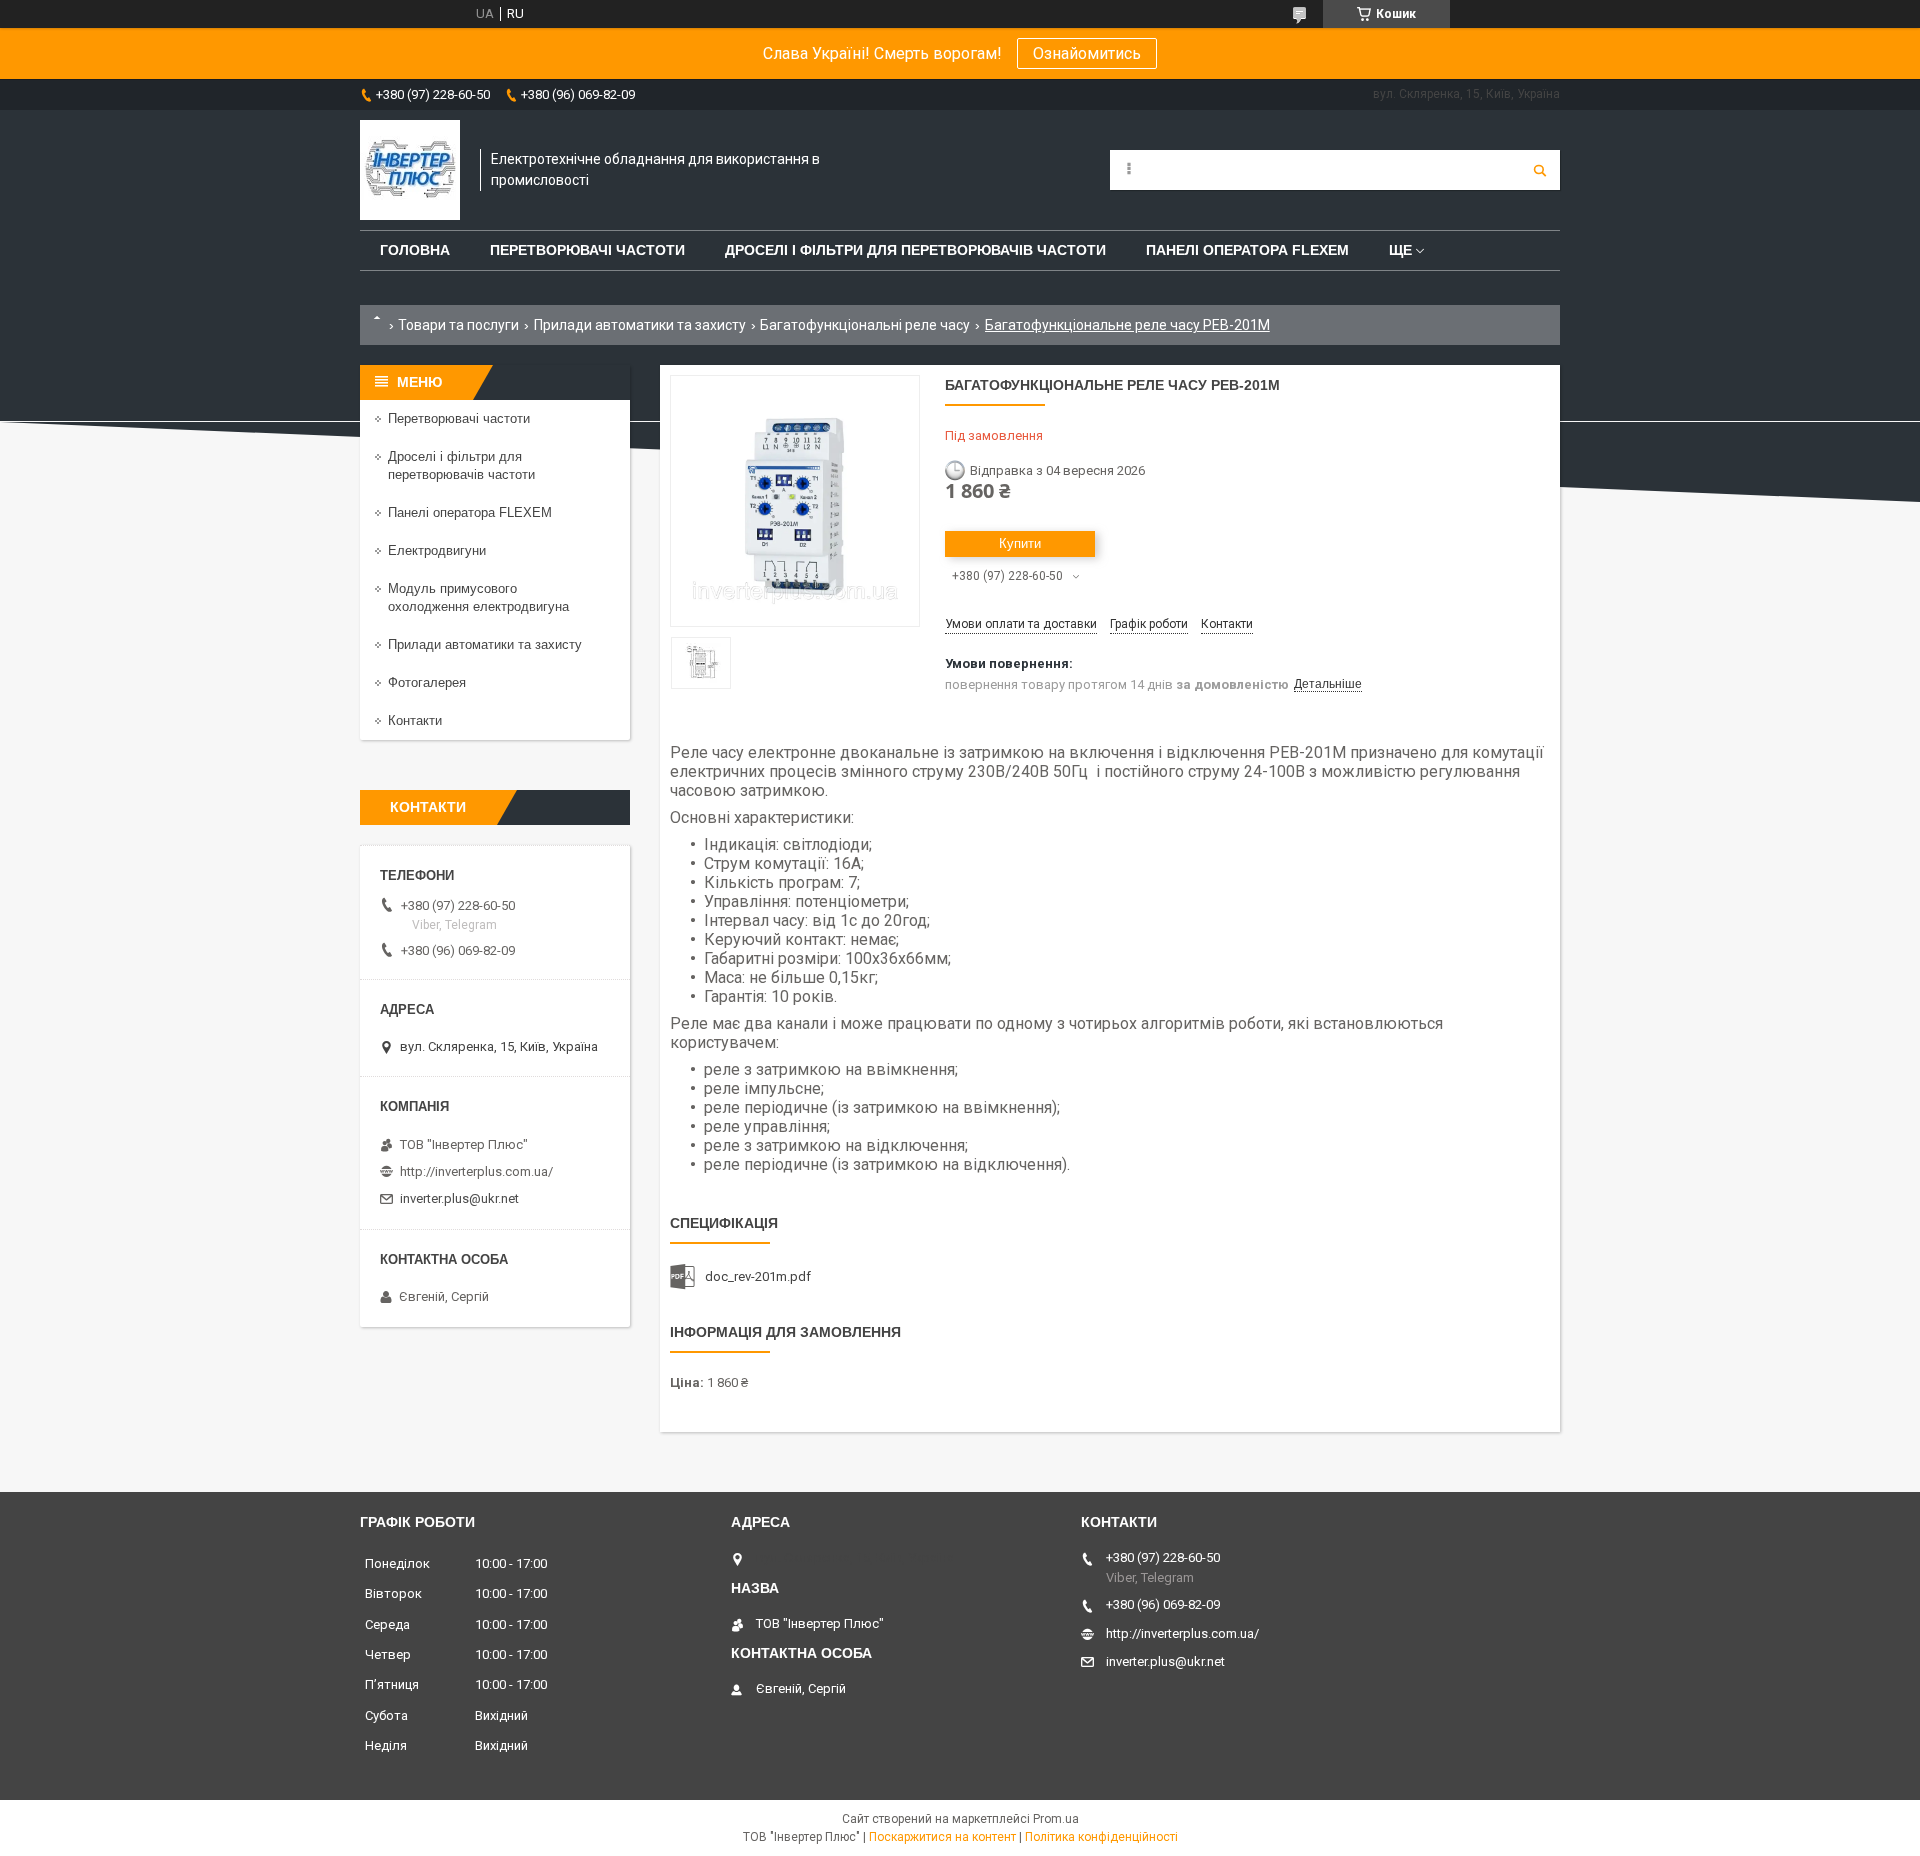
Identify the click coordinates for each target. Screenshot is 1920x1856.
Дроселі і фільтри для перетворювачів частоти (915, 250)
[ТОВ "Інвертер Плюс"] (410, 170)
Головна (415, 250)
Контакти (415, 720)
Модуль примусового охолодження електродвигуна (478, 597)
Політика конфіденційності (1101, 1837)
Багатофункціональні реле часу (865, 325)
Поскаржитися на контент (942, 1837)
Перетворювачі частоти (587, 250)
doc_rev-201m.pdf (758, 1276)
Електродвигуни (437, 550)
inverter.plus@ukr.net (459, 1198)
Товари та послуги (458, 325)
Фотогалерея (427, 682)
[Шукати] (1540, 170)
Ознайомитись (1087, 53)
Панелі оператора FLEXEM (1247, 250)
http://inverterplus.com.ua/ (476, 1171)
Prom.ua (1056, 1819)
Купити (1020, 543)
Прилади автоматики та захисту (640, 325)
